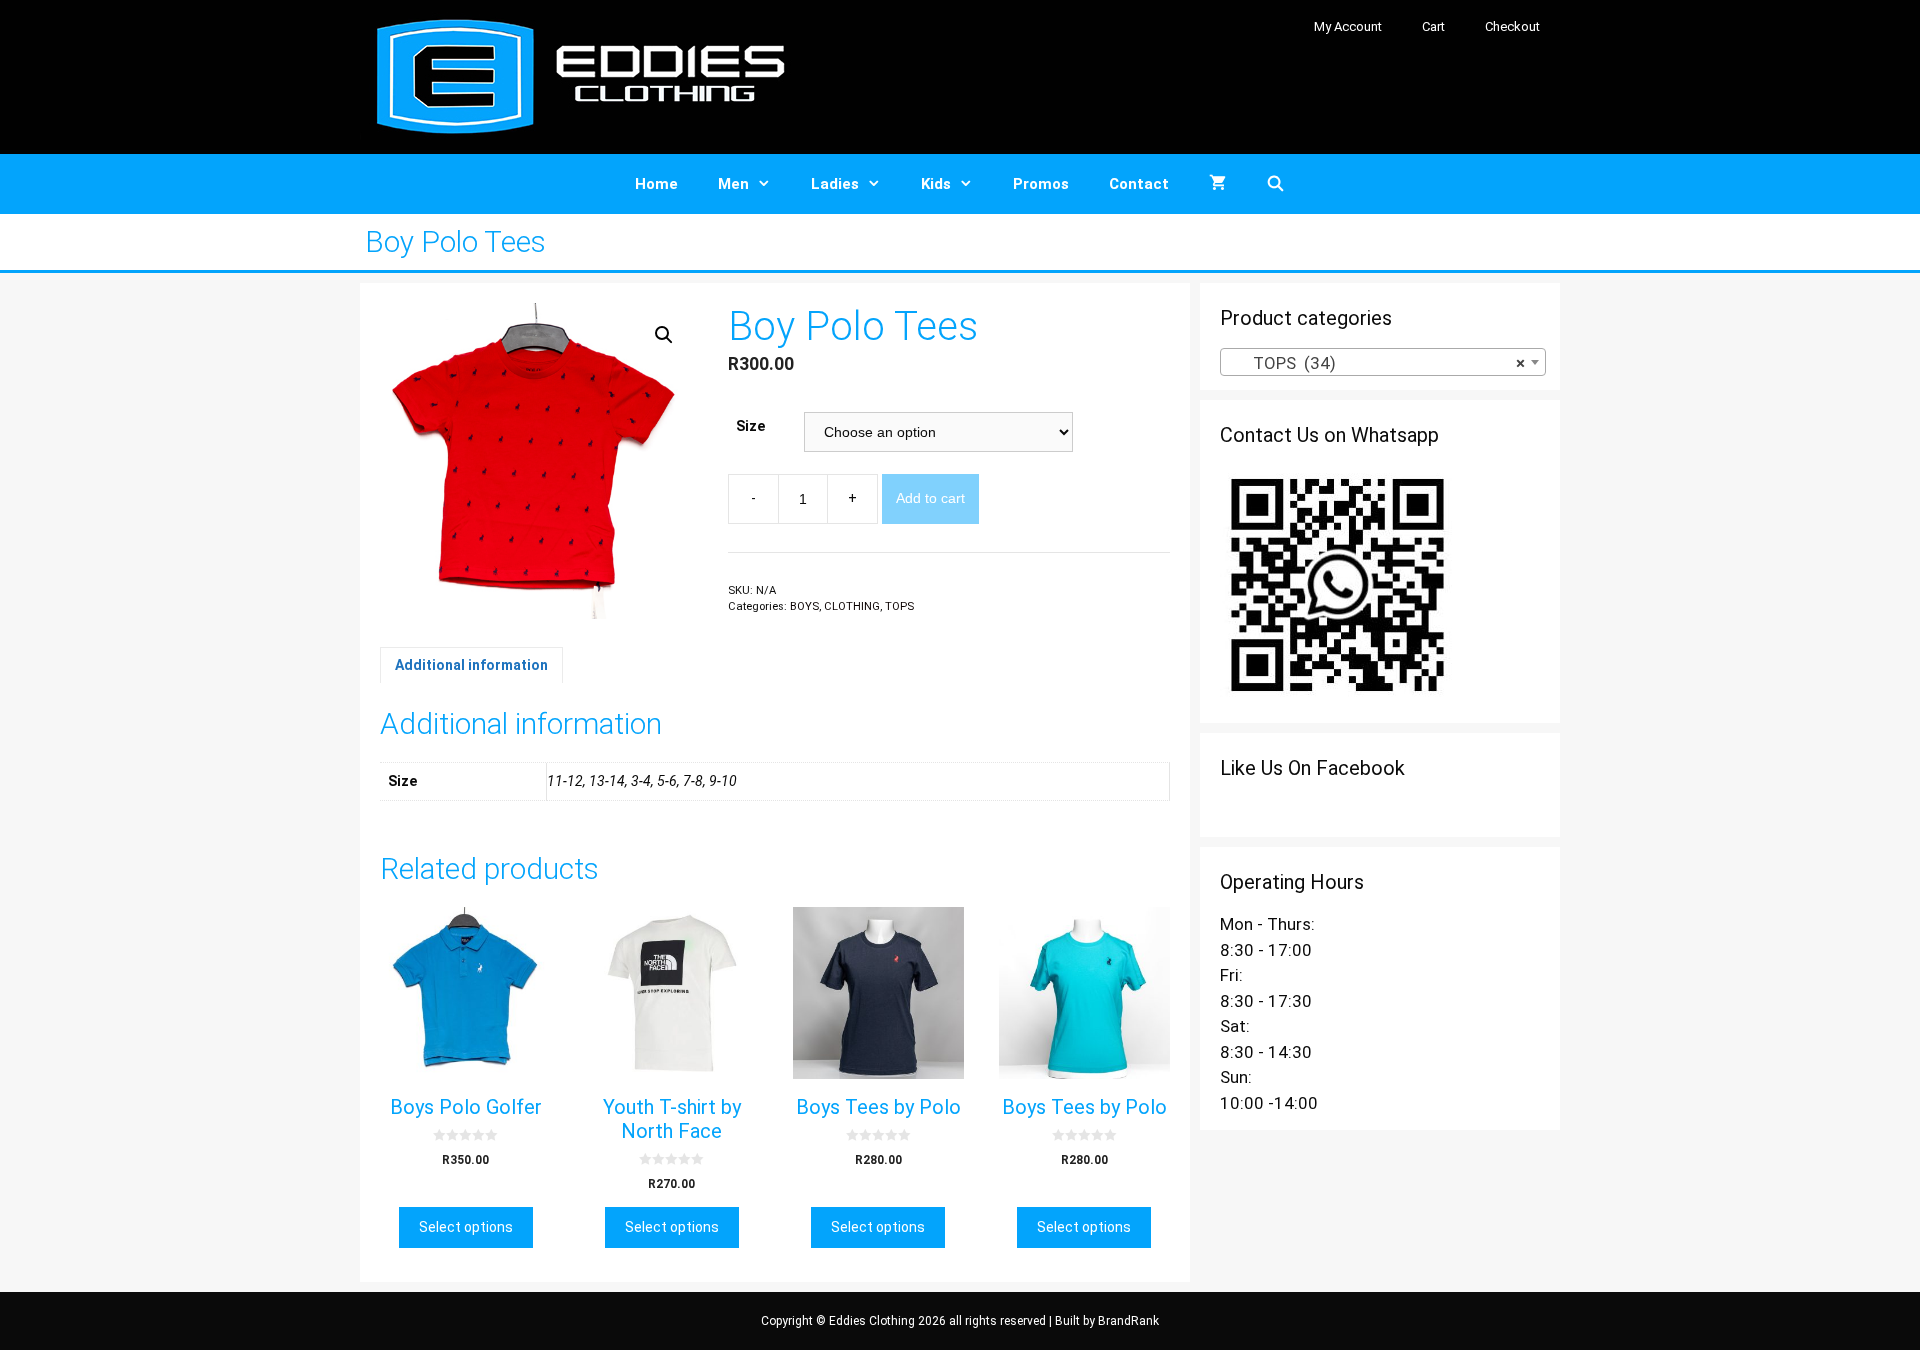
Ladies (835, 184)
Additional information (471, 665)
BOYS (804, 606)
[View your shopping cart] (1217, 184)
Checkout (1512, 26)
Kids (936, 184)
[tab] (471, 665)
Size (750, 426)
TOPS (899, 606)
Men (733, 184)
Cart (1433, 26)
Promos (1041, 184)
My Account (1348, 26)
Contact (1139, 184)
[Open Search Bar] (1275, 184)
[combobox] (1383, 362)
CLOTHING (852, 606)
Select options (466, 1227)
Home (656, 184)
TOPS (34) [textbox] (1377, 363)
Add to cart (930, 498)
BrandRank (1128, 1321)
